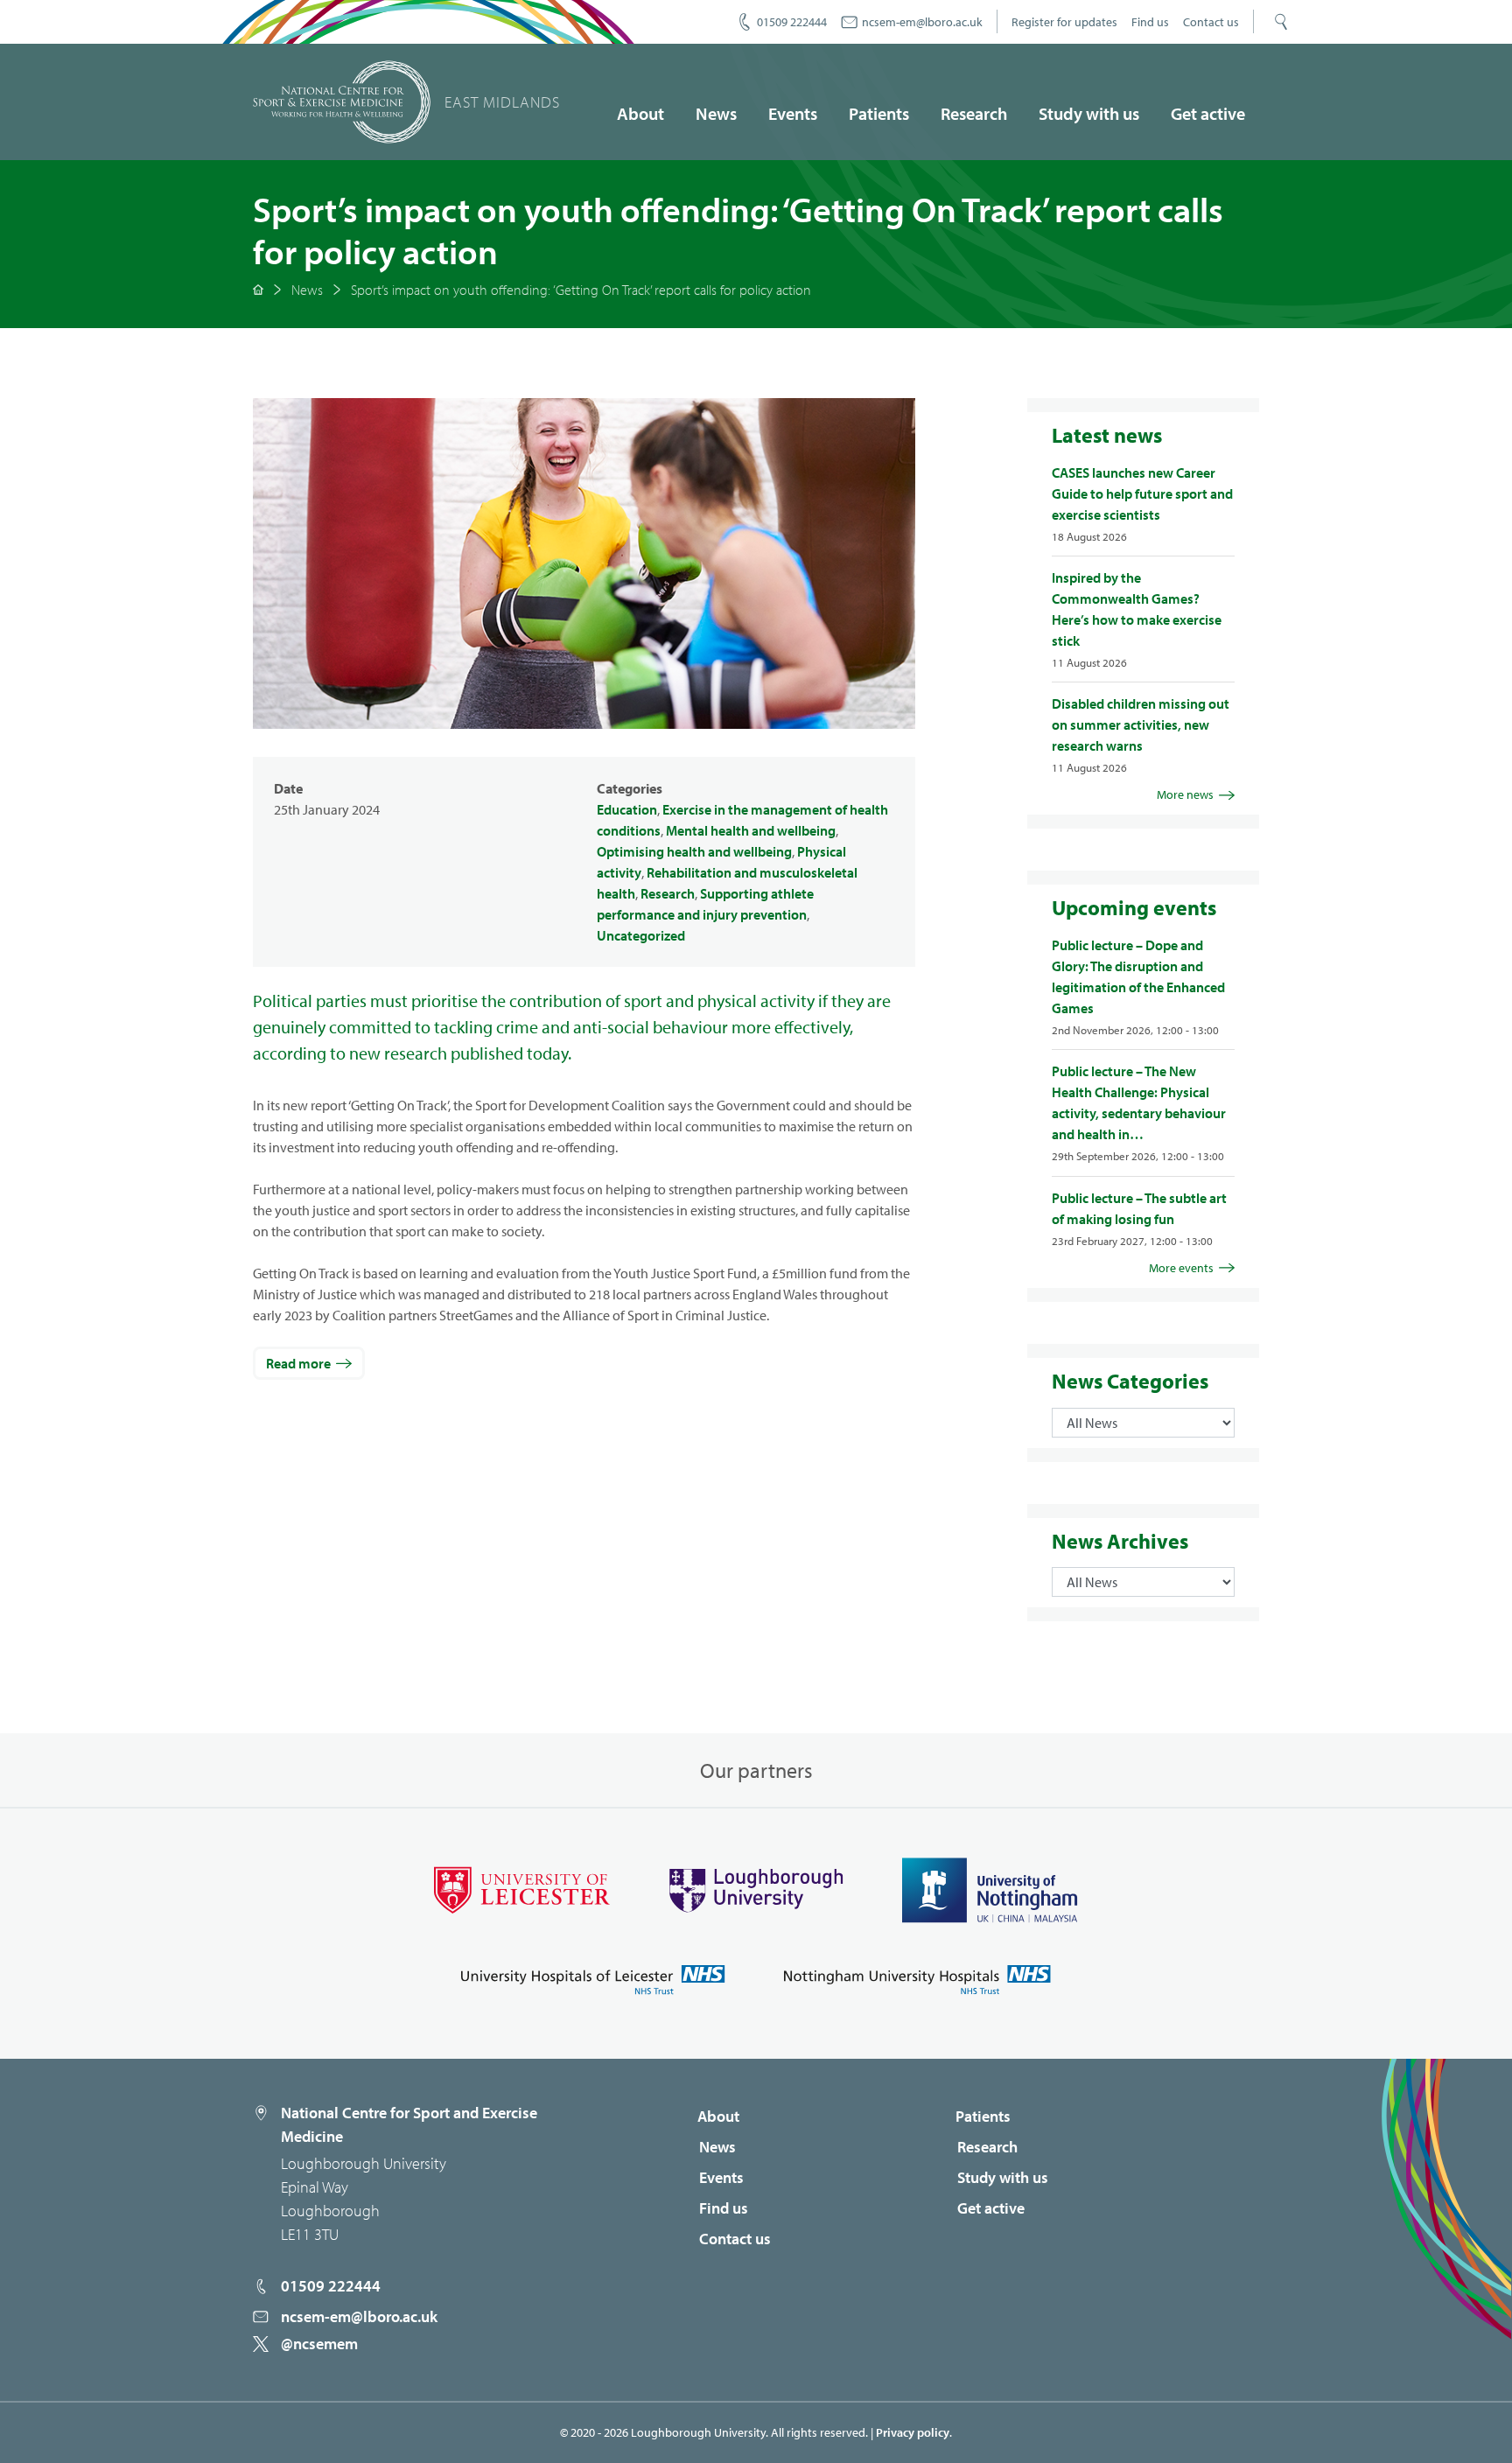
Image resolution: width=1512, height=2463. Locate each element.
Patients (879, 113)
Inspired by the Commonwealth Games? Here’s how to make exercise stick (1137, 609)
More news (1185, 794)
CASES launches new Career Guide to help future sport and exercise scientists (1142, 493)
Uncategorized (641, 935)
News (716, 113)
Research (974, 113)
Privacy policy (913, 2432)
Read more (298, 1363)
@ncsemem (319, 2344)
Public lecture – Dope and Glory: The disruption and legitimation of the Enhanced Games (1138, 976)
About (640, 113)
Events (793, 113)
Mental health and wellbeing (751, 830)
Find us (1150, 22)
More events (1181, 1268)
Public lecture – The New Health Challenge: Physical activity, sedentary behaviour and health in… (1139, 1102)
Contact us (1211, 22)
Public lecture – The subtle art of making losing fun (1139, 1208)
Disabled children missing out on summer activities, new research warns (1141, 724)
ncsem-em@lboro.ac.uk (922, 22)
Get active (1208, 113)
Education (627, 809)
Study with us (1089, 113)
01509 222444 (792, 22)
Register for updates (1064, 22)
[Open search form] (1281, 22)
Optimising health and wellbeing (694, 851)
